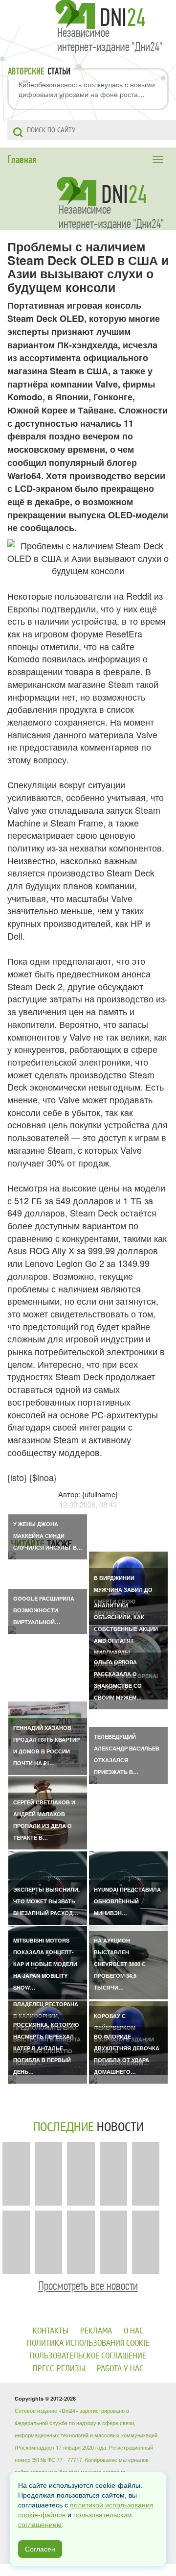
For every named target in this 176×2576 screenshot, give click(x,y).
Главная (22, 160)
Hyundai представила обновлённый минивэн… (127, 1901)
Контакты (51, 2331)
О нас (133, 2331)
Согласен (40, 2549)
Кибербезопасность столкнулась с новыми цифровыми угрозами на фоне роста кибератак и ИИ (87, 89)
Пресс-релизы (59, 2369)
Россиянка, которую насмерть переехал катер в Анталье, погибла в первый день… (46, 2048)
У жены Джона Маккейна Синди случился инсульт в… (48, 1536)
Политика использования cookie (88, 2343)
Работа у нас (120, 2369)
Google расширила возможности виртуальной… (44, 1610)
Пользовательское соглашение (88, 2356)
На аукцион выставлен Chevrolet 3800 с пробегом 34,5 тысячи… (120, 1964)
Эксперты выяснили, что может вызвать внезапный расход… (46, 1901)
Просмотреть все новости (88, 2286)
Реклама (96, 2331)
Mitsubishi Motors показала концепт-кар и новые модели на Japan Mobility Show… (45, 1964)
